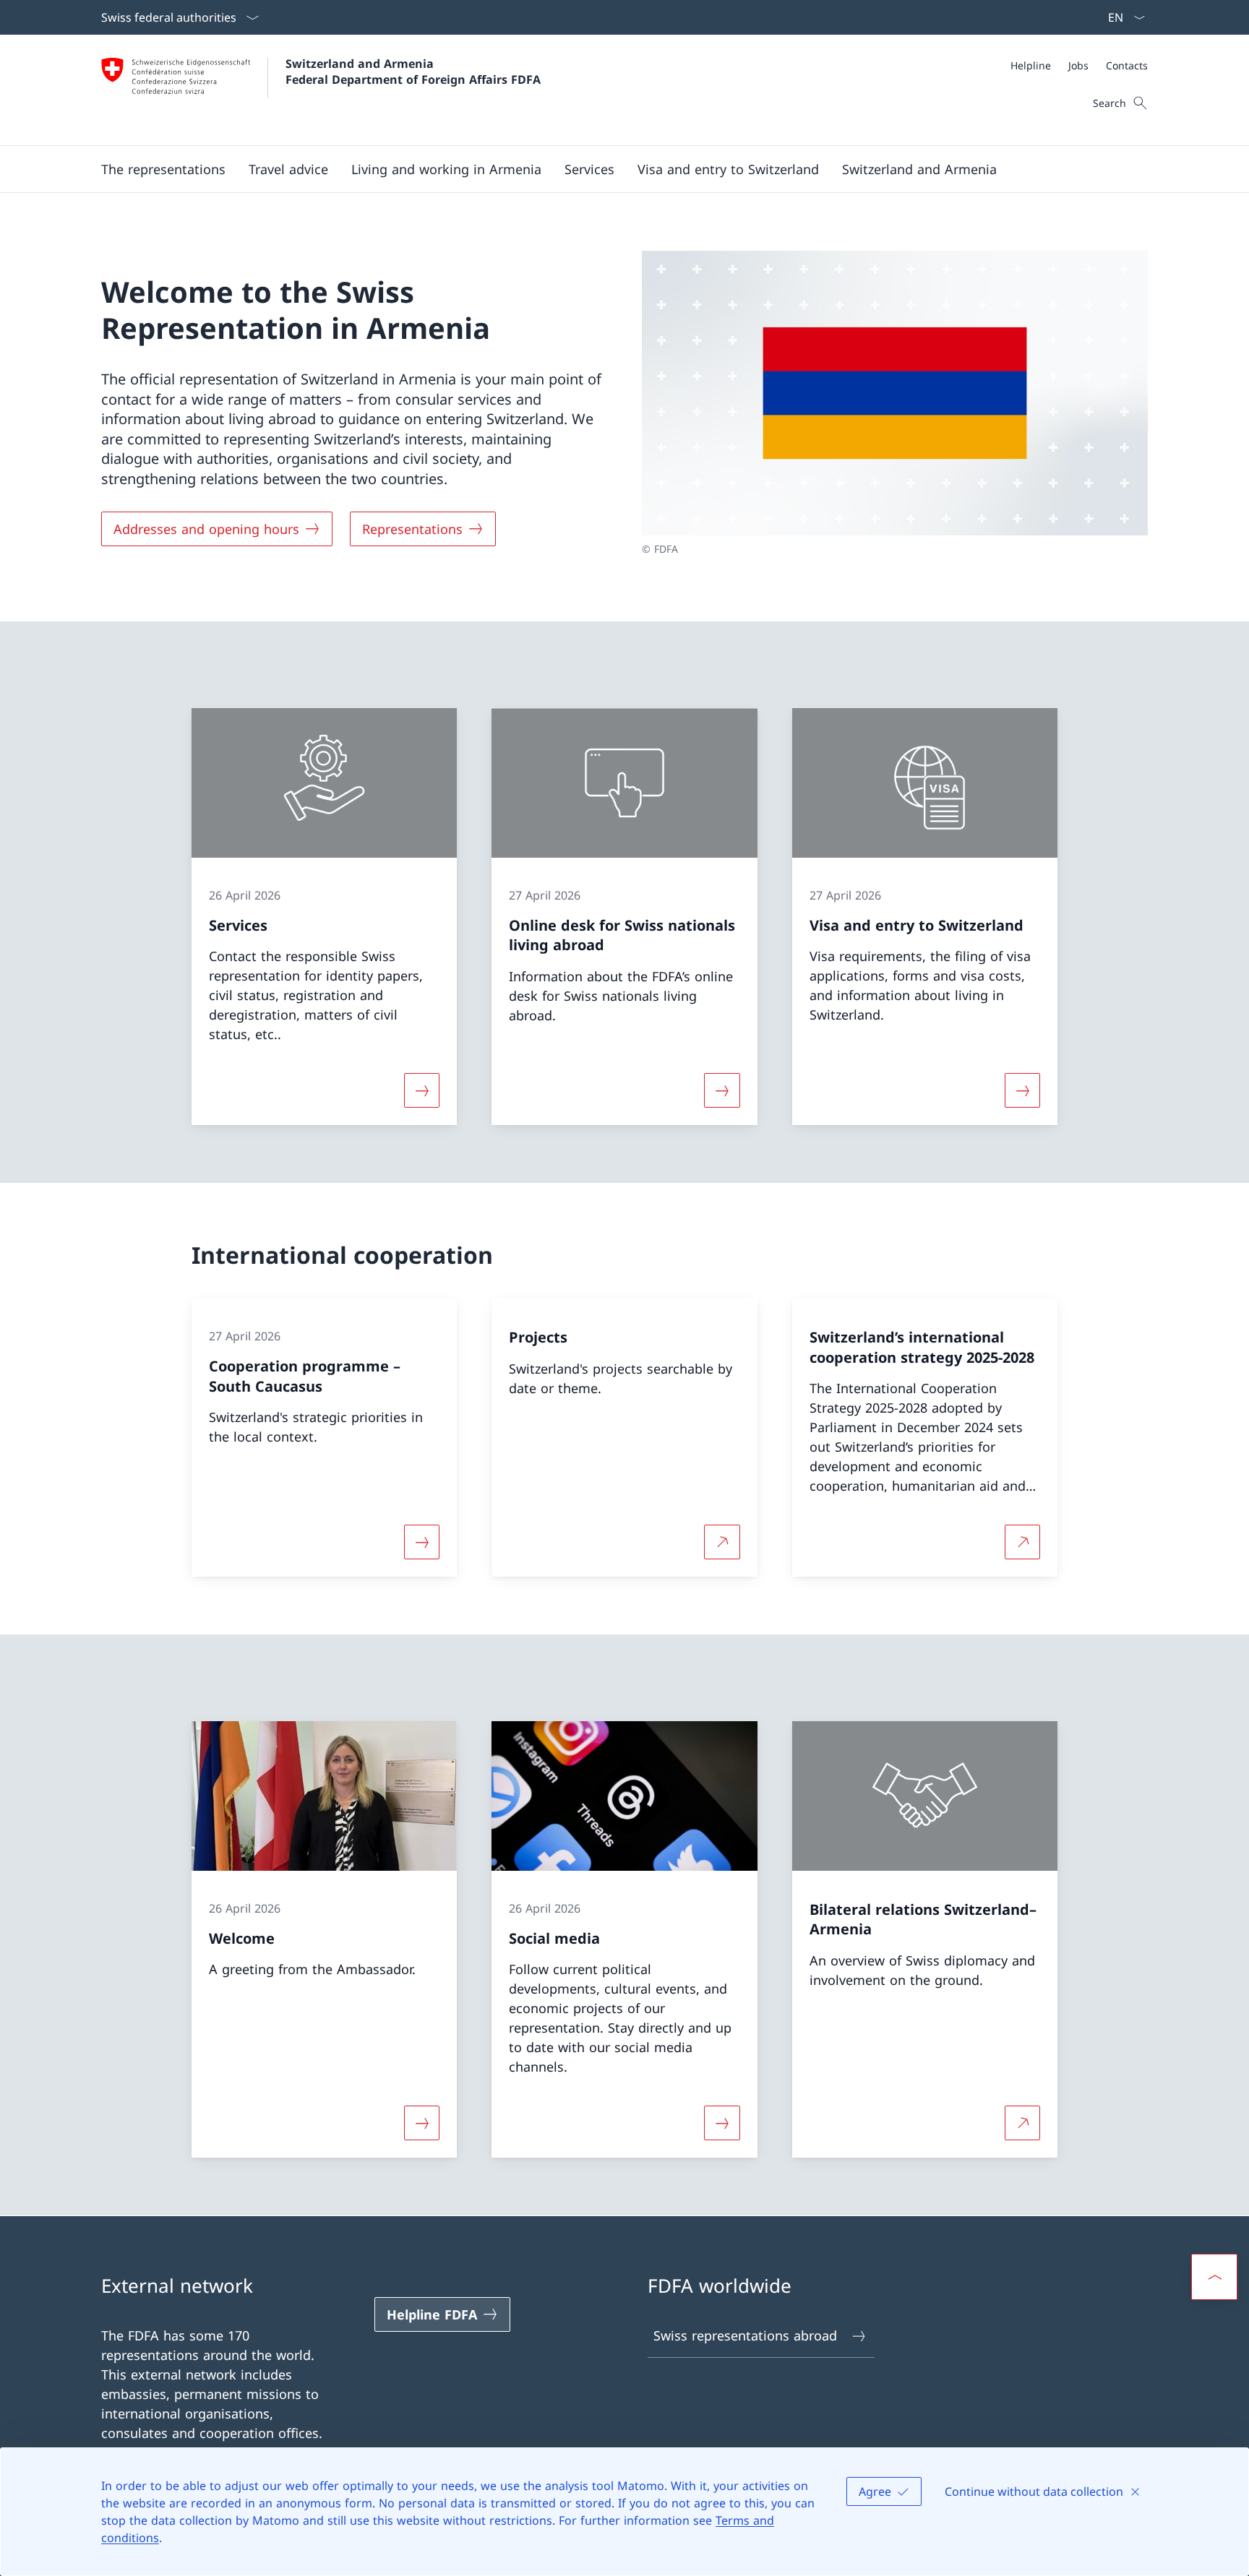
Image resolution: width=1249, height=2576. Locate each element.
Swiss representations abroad (745, 2335)
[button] (163, 169)
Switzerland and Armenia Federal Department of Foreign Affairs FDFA (413, 72)
